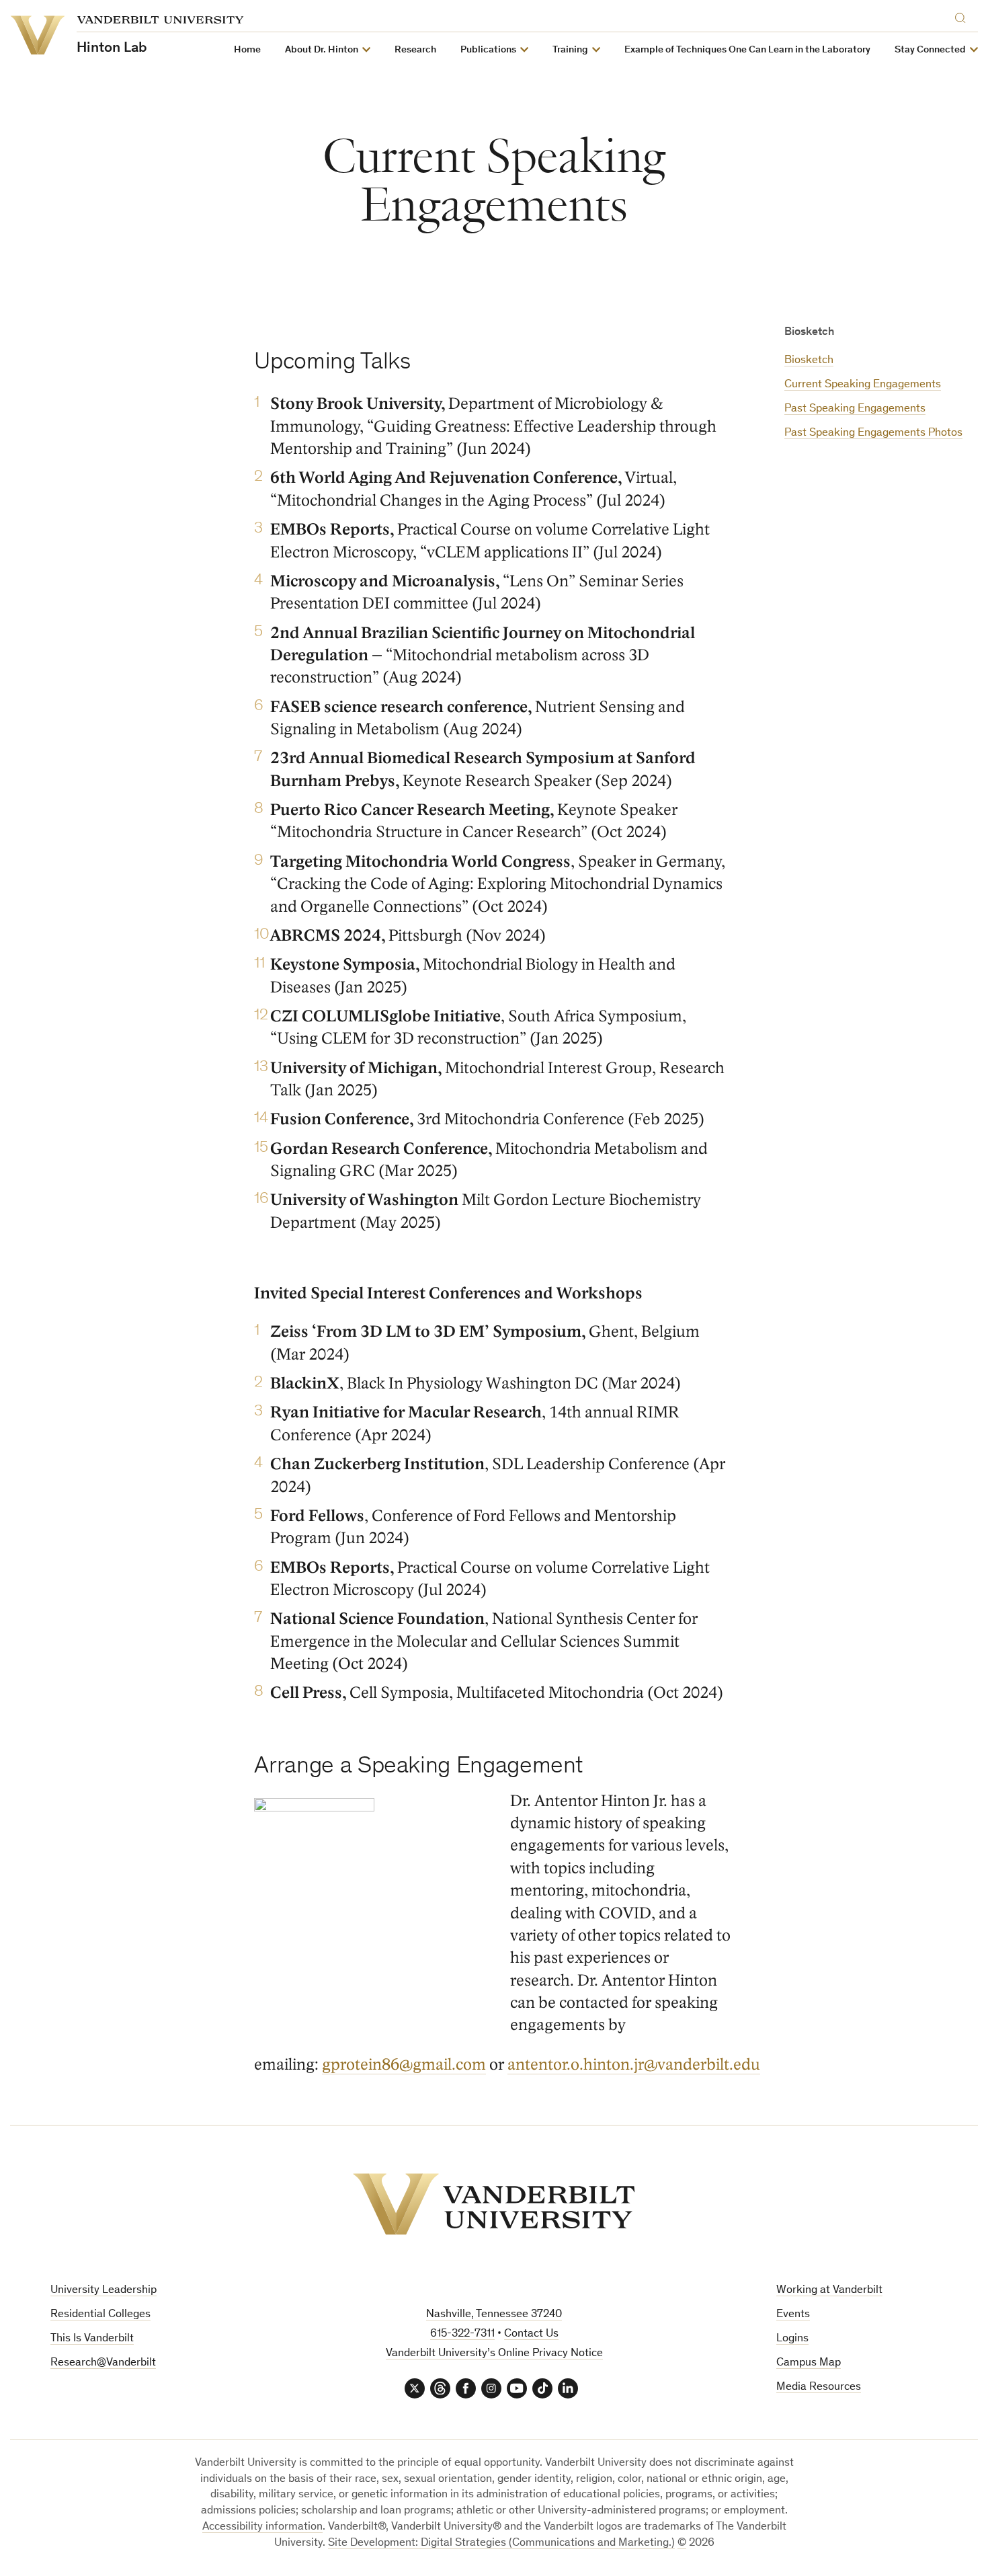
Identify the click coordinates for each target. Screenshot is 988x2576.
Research (415, 50)
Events (793, 2315)
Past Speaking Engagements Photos (873, 433)
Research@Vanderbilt (103, 2363)
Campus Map (809, 2363)
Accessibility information (262, 2527)
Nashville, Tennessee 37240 (494, 2315)
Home (247, 50)
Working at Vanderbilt (829, 2291)
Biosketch (809, 361)
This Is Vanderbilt (92, 2339)
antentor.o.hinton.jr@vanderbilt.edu (634, 2065)
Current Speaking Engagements (863, 385)
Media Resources (819, 2387)
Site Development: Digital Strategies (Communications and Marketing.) (501, 2543)
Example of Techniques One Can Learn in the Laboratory (747, 50)
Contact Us (531, 2334)
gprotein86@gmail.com (404, 2065)
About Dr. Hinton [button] (322, 50)
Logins (792, 2339)
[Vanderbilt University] (494, 2204)
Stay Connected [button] (930, 50)
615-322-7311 (462, 2334)
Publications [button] (488, 50)
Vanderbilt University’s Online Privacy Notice (494, 2354)
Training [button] (570, 50)
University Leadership (104, 2291)
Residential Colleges (100, 2315)
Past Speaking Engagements (855, 409)
